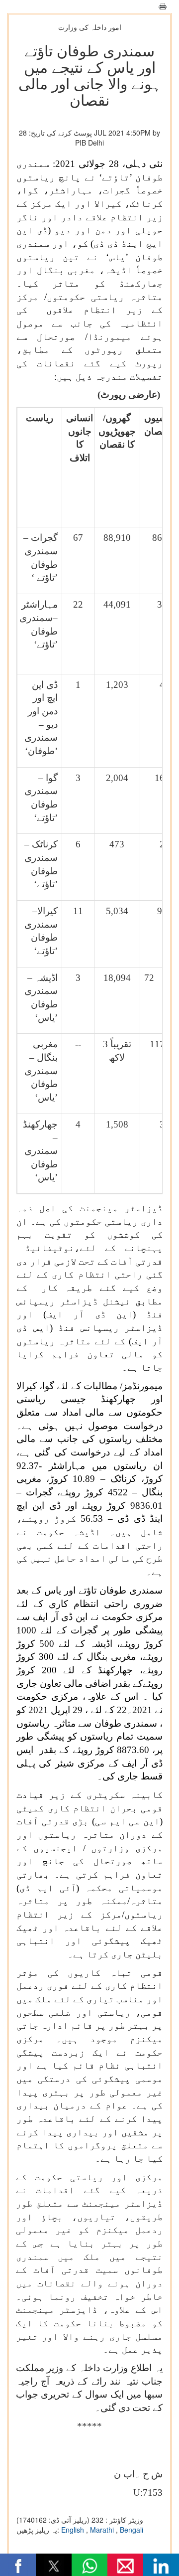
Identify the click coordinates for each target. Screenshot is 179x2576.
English (74, 2530)
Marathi (103, 2530)
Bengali (132, 2530)
